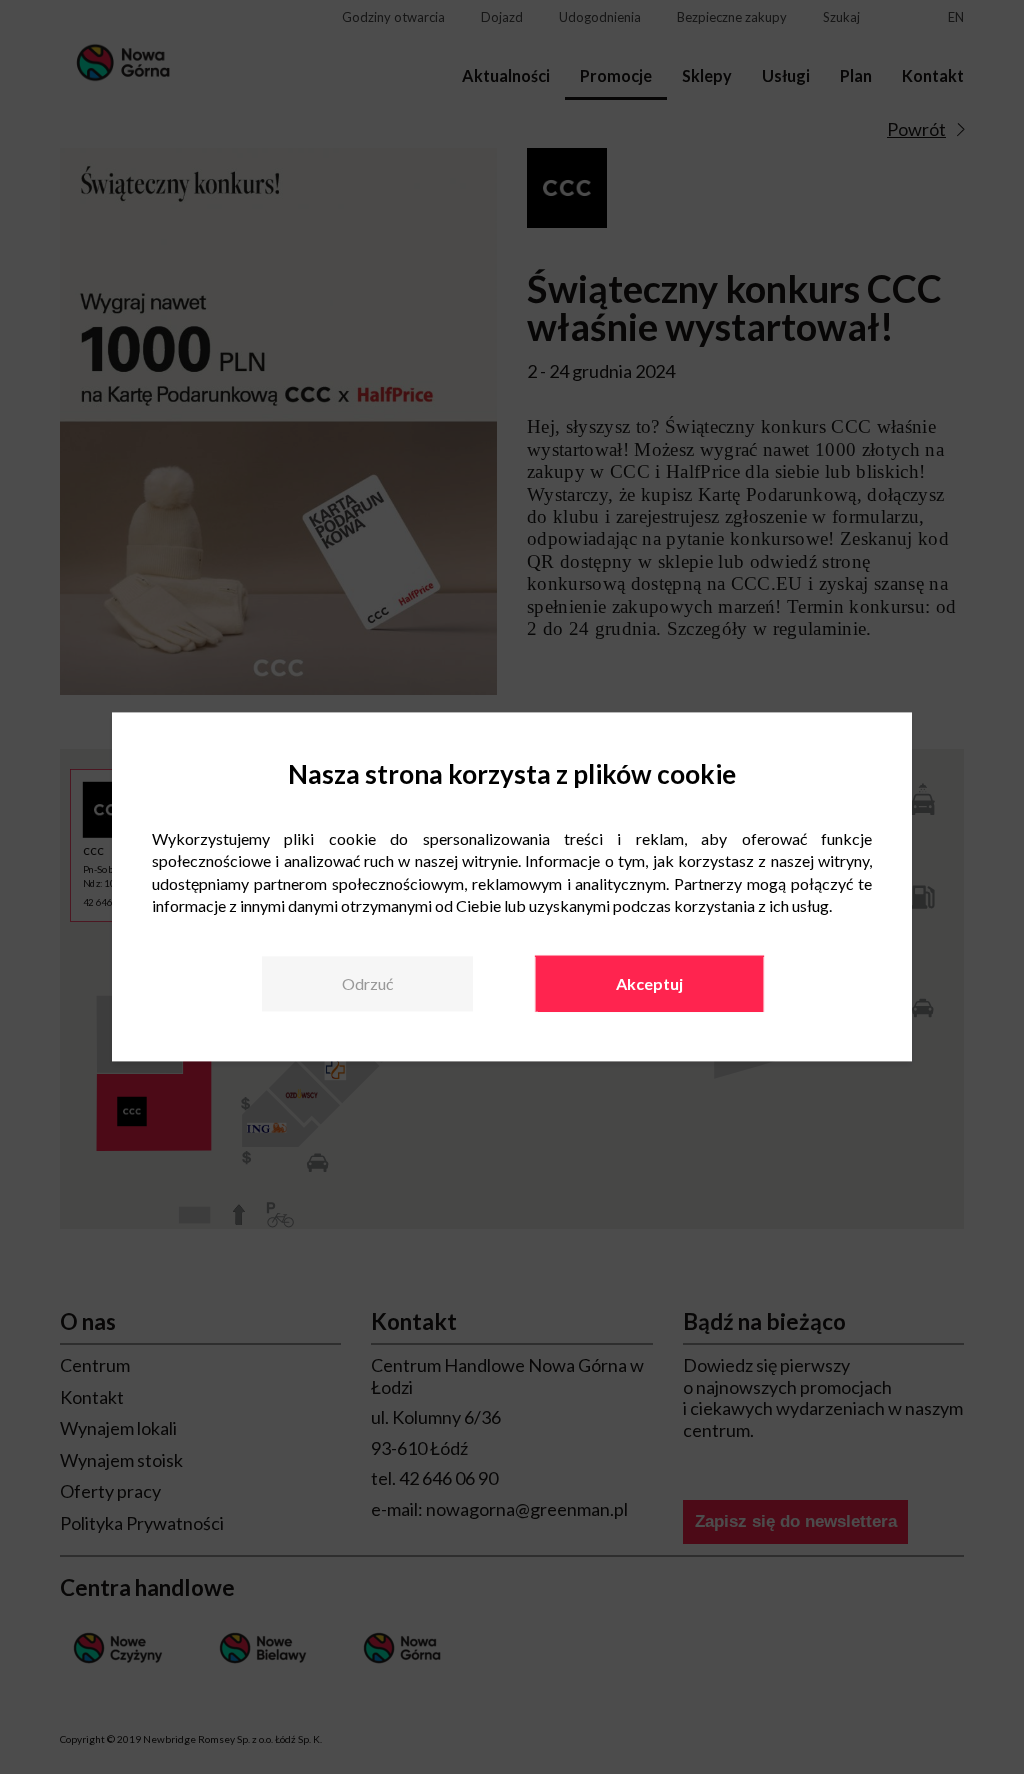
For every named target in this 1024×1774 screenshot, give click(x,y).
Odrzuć (367, 983)
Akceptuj (649, 983)
